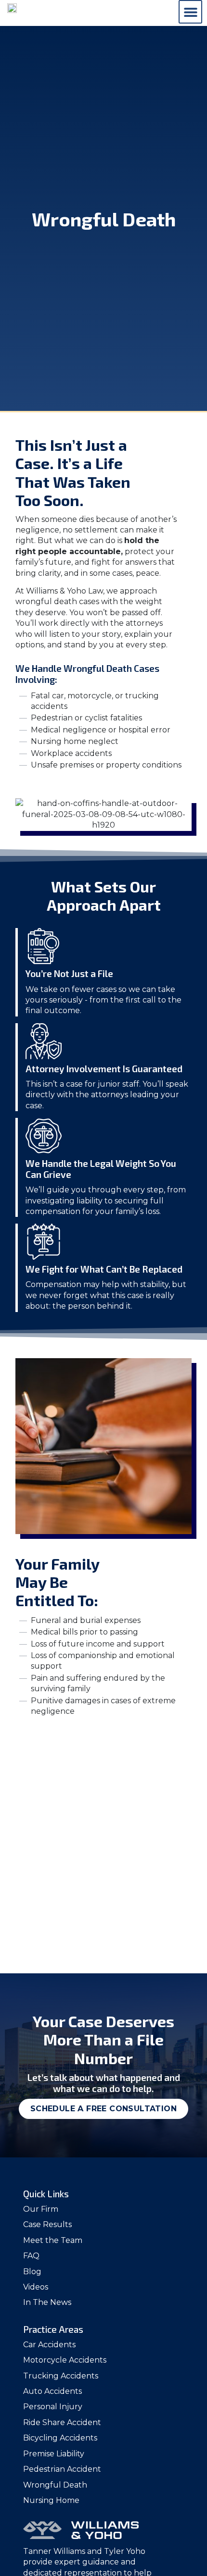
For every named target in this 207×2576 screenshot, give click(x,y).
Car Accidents (49, 2345)
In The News (47, 2302)
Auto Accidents (52, 2391)
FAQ (31, 2256)
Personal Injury (53, 2407)
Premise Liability (54, 2454)
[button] (190, 12)
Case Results (47, 2224)
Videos (36, 2287)
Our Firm (41, 2209)
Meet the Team (53, 2240)
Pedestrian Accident (62, 2469)
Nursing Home (51, 2500)
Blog (32, 2272)
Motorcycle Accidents (65, 2360)
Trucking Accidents (61, 2376)
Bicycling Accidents (60, 2438)
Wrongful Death (55, 2485)
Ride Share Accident (62, 2422)
